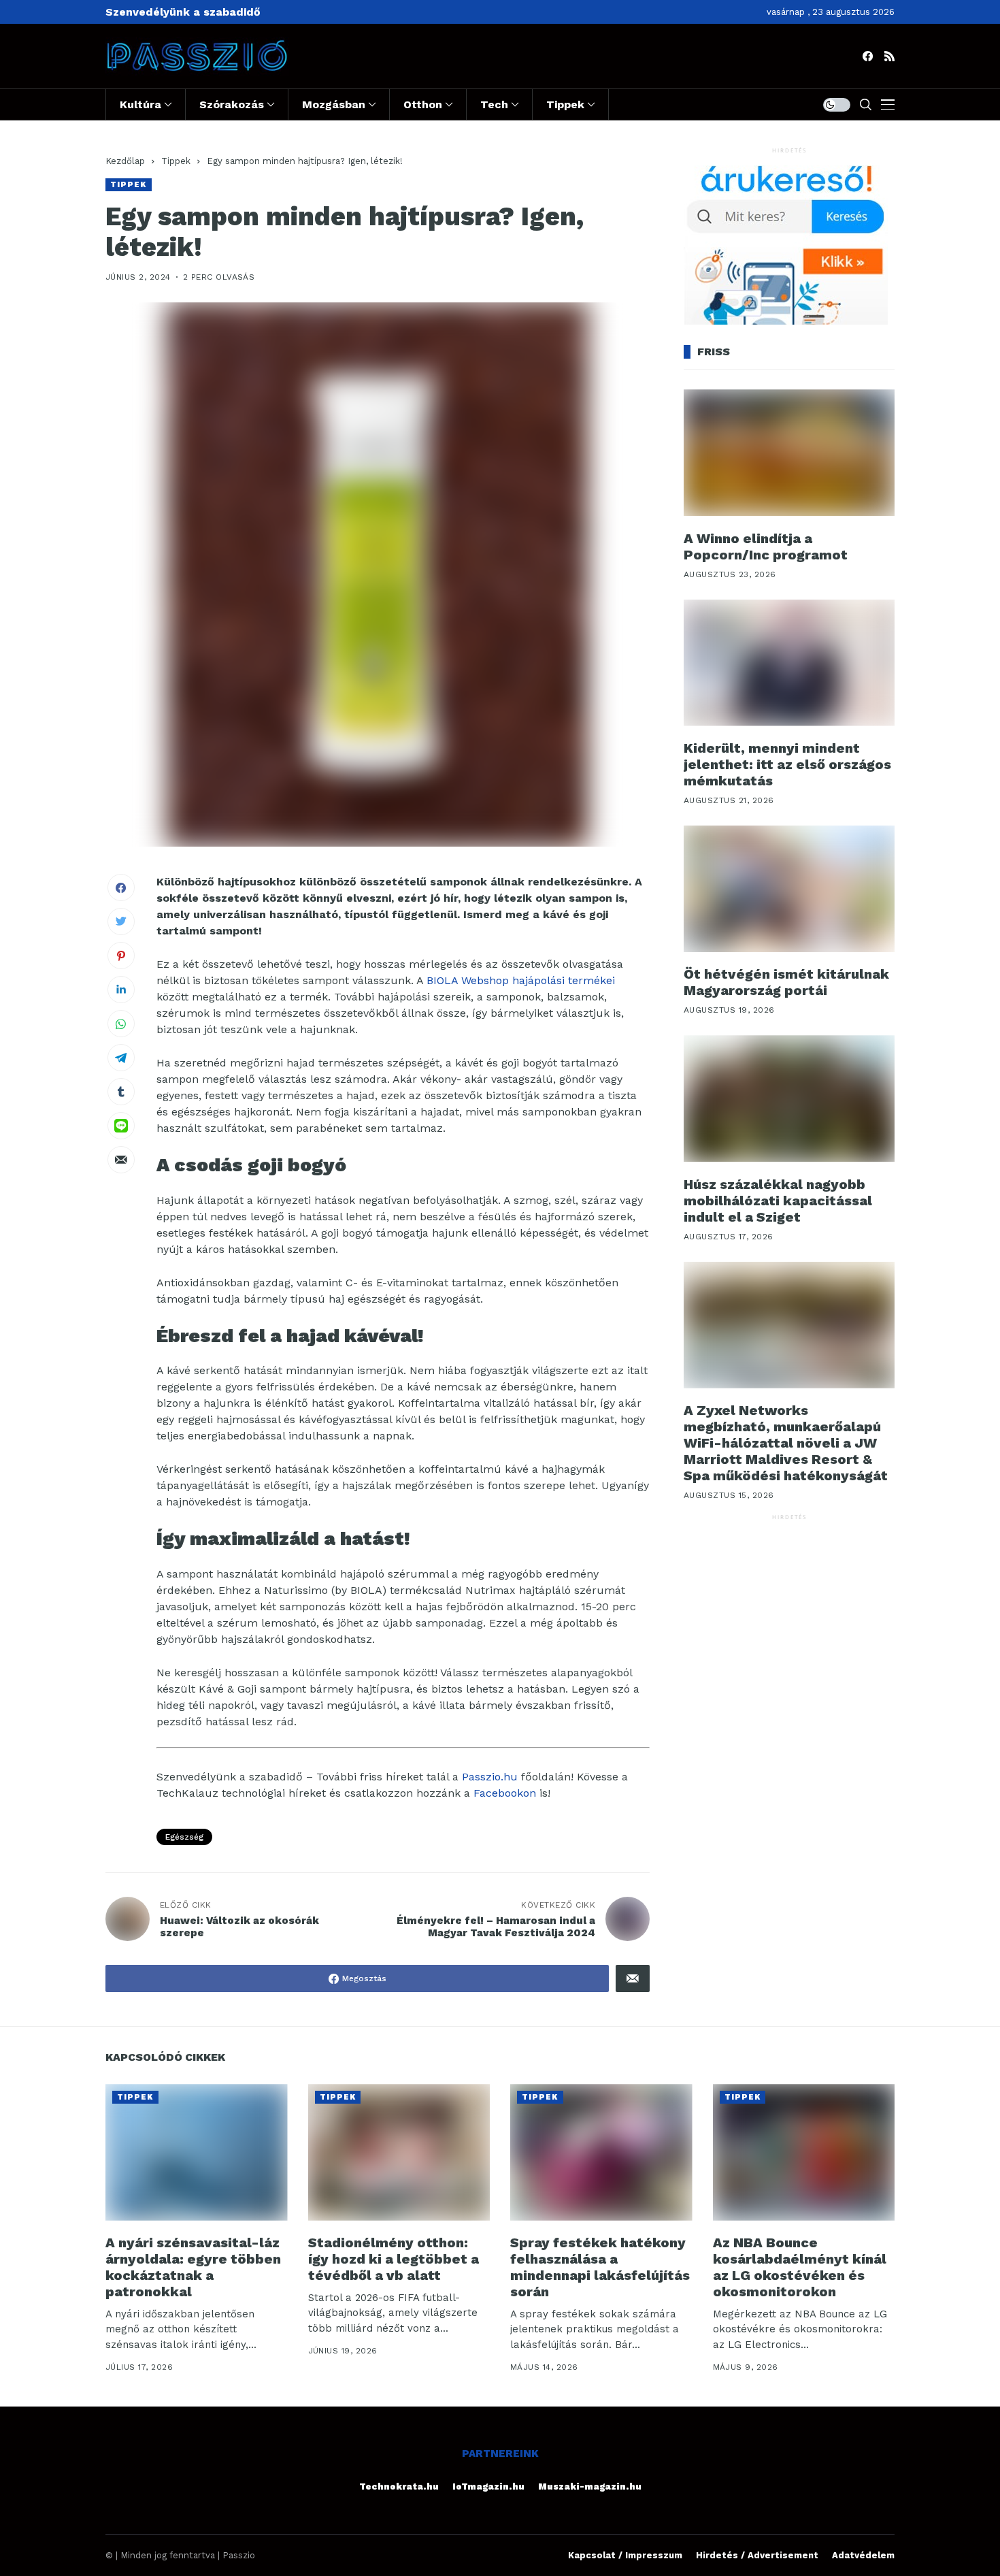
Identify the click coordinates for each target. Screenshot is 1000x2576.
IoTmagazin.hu (488, 2487)
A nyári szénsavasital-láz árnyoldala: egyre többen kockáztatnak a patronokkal (193, 2267)
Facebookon (505, 1793)
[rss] (889, 56)
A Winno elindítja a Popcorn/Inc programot (766, 546)
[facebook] (868, 56)
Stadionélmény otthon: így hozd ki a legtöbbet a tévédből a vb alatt (394, 2259)
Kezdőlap (125, 161)
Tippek (176, 161)
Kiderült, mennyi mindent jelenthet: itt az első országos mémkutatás (787, 764)
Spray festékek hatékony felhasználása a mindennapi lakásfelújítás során (600, 2267)
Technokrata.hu (399, 2487)
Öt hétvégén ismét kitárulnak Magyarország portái (786, 982)
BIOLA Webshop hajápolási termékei (521, 980)
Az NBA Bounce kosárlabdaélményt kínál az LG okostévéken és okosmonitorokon (800, 2267)
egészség (184, 1837)
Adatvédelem (863, 2555)
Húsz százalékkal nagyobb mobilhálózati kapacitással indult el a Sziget (778, 1200)
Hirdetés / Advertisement (757, 2555)
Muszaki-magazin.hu (590, 2487)
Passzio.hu (490, 1777)
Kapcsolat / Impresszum (625, 2555)
